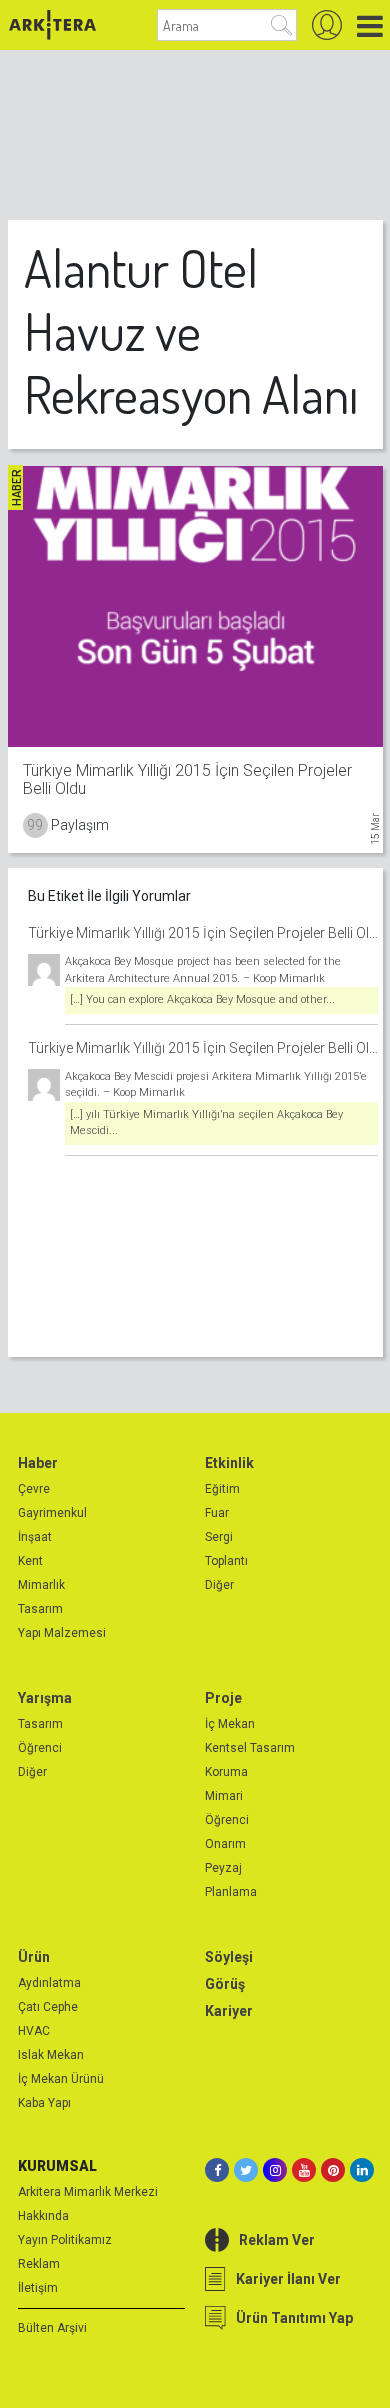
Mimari (224, 1796)
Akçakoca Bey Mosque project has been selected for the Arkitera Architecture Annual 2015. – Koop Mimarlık (203, 970)
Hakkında (43, 2216)
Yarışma (45, 1698)
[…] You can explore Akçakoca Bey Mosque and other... (202, 999)
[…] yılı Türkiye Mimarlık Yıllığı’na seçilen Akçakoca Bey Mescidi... (206, 1123)
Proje (223, 1698)
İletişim (38, 2288)
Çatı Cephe (48, 2007)
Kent (30, 1561)
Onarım (225, 1844)
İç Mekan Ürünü (61, 2079)
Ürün (34, 1957)
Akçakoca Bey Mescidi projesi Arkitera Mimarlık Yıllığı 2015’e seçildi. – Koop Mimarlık (216, 1085)
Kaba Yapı (44, 2103)
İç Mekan (230, 1724)
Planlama (231, 1892)
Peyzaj (223, 1868)
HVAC (34, 2031)
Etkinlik (229, 1463)
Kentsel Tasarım (250, 1748)
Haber (38, 1463)
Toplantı (226, 1561)
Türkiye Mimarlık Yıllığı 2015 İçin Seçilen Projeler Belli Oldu (203, 933)
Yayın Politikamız (65, 2240)
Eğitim (222, 1489)
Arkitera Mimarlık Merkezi (88, 2192)
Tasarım (40, 1609)
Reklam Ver (277, 2240)
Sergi (219, 1537)
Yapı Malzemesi (62, 1633)
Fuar (217, 1513)
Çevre (34, 1489)
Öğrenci (40, 1748)
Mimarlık (41, 1585)
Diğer (219, 1585)
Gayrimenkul (52, 1513)
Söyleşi (229, 1957)
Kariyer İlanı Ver (288, 2279)
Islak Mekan (51, 2055)
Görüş (225, 1984)
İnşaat (35, 1537)
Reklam (39, 2264)
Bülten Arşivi (52, 2328)
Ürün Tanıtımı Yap (294, 2318)
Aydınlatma (49, 1983)
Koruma (226, 1772)
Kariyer (229, 2011)
